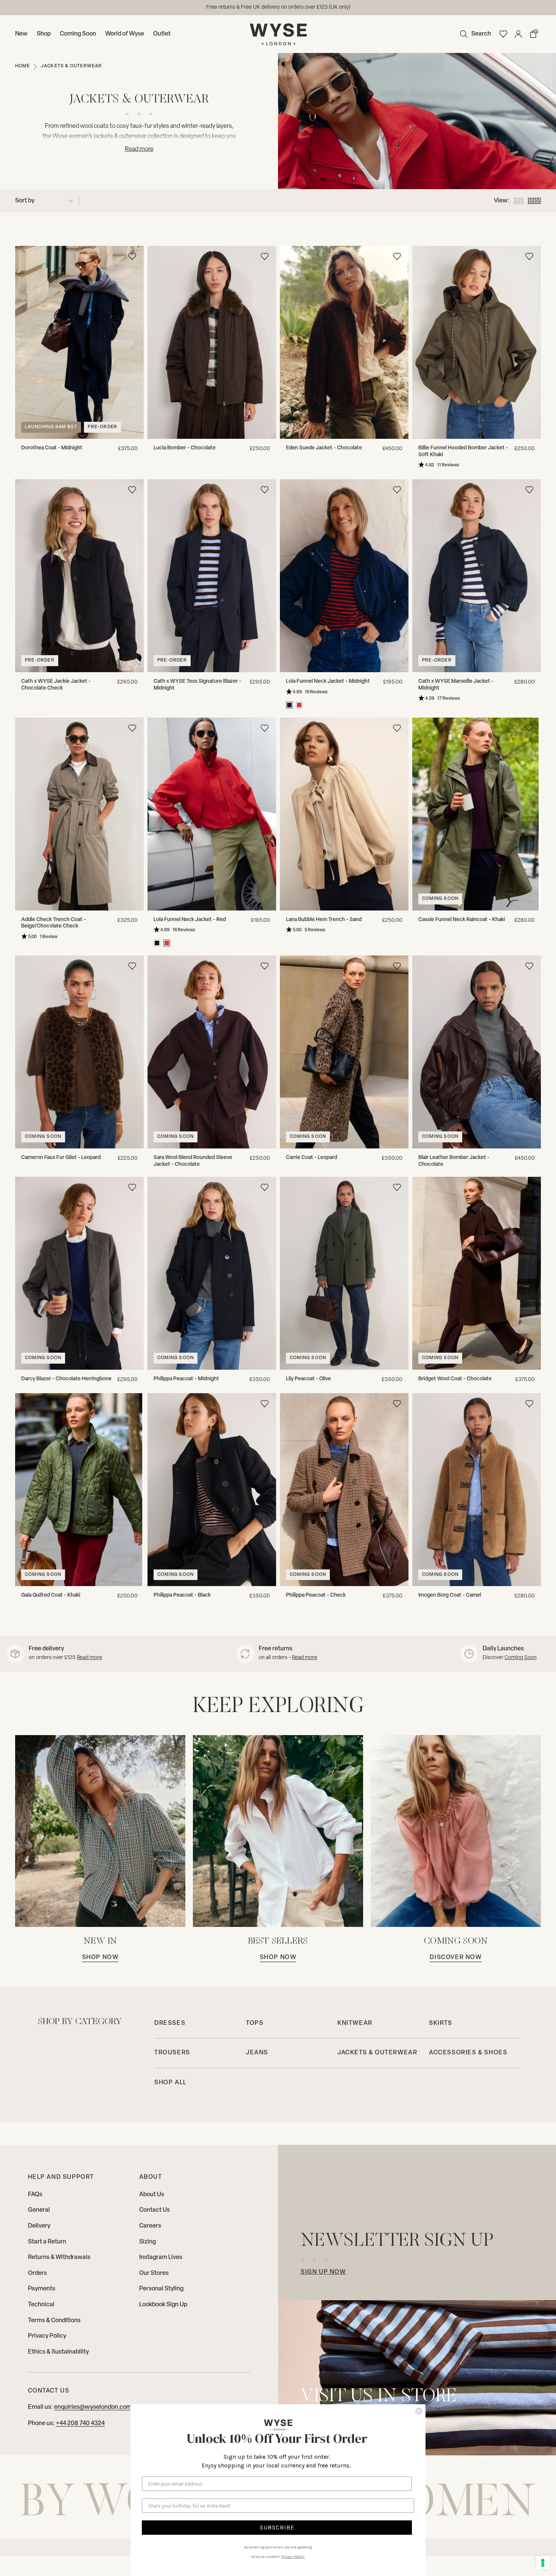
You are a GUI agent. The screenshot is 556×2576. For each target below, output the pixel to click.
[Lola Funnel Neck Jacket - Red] (212, 814)
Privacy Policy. (293, 2557)
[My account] (518, 34)
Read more (89, 1658)
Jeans (257, 2053)
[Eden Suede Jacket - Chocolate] (344, 342)
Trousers (172, 2053)
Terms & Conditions (54, 2321)
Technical (41, 2305)
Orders (37, 2273)
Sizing (148, 2242)
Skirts (441, 2023)
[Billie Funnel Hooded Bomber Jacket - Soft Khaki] (477, 342)
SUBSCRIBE (277, 2527)
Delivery (39, 2226)
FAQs (35, 2195)
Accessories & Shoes (468, 2053)
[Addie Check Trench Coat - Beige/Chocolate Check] (79, 814)
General (39, 2210)
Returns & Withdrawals (59, 2257)
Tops (255, 2023)
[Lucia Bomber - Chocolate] (212, 342)
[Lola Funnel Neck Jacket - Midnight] (344, 576)
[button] (474, 34)
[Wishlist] (503, 34)
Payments (42, 2289)
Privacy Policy (47, 2336)
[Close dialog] (419, 2411)
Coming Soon (78, 34)
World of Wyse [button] (125, 34)
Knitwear (355, 2023)
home (23, 66)
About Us (152, 2195)
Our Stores (154, 2273)
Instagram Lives (161, 2257)
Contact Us (155, 2210)
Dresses (170, 2023)
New (21, 34)
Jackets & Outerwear (377, 2053)
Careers (150, 2226)
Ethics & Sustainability (58, 2352)
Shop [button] (44, 34)
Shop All (171, 2083)
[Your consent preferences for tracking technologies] (543, 2563)
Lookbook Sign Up (163, 2305)
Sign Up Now (323, 2272)
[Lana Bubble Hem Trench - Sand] (344, 814)
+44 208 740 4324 (80, 2424)
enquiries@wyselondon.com (93, 2407)
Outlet (162, 34)
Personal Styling (161, 2289)
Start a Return (47, 2242)
